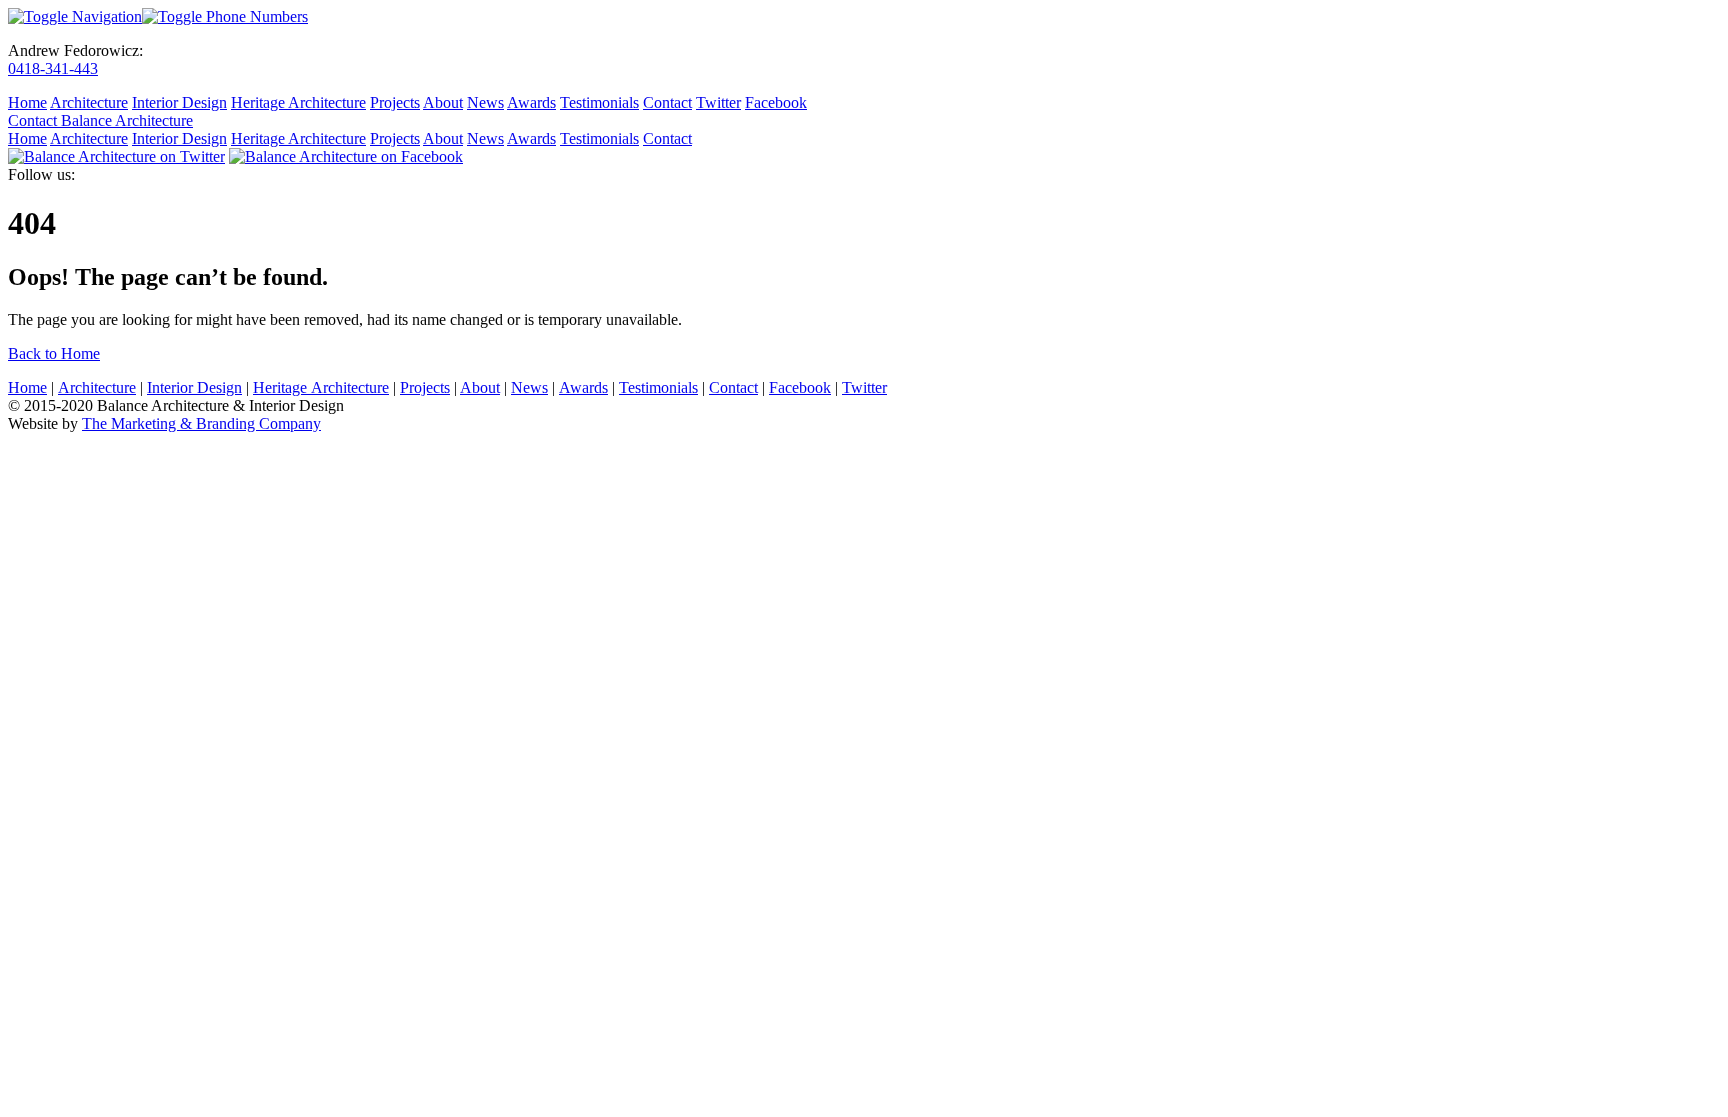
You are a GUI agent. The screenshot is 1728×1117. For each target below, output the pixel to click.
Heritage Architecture (298, 102)
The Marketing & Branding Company (201, 423)
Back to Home (54, 353)
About (443, 102)
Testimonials (599, 102)
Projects (395, 102)
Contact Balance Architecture (100, 120)
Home (27, 102)
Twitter (718, 102)
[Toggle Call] (225, 16)
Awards (531, 102)
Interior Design (179, 102)
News (485, 102)
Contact (667, 102)
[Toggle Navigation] (75, 16)
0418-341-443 (53, 68)
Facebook (776, 102)
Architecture (89, 102)
